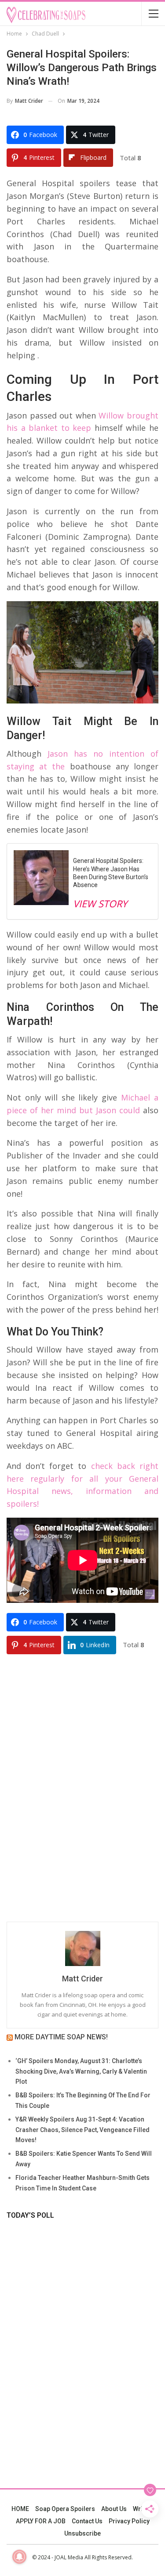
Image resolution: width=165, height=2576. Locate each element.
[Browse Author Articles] (82, 1948)
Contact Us (87, 2521)
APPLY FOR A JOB (41, 2521)
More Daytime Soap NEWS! (61, 2037)
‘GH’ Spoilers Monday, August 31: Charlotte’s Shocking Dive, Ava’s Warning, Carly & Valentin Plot (81, 2071)
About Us (114, 2509)
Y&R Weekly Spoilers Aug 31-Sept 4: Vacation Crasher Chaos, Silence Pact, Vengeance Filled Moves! (82, 2130)
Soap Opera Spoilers (65, 2509)
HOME (20, 2509)
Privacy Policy (129, 2521)
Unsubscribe (82, 2533)
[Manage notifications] (19, 2557)
